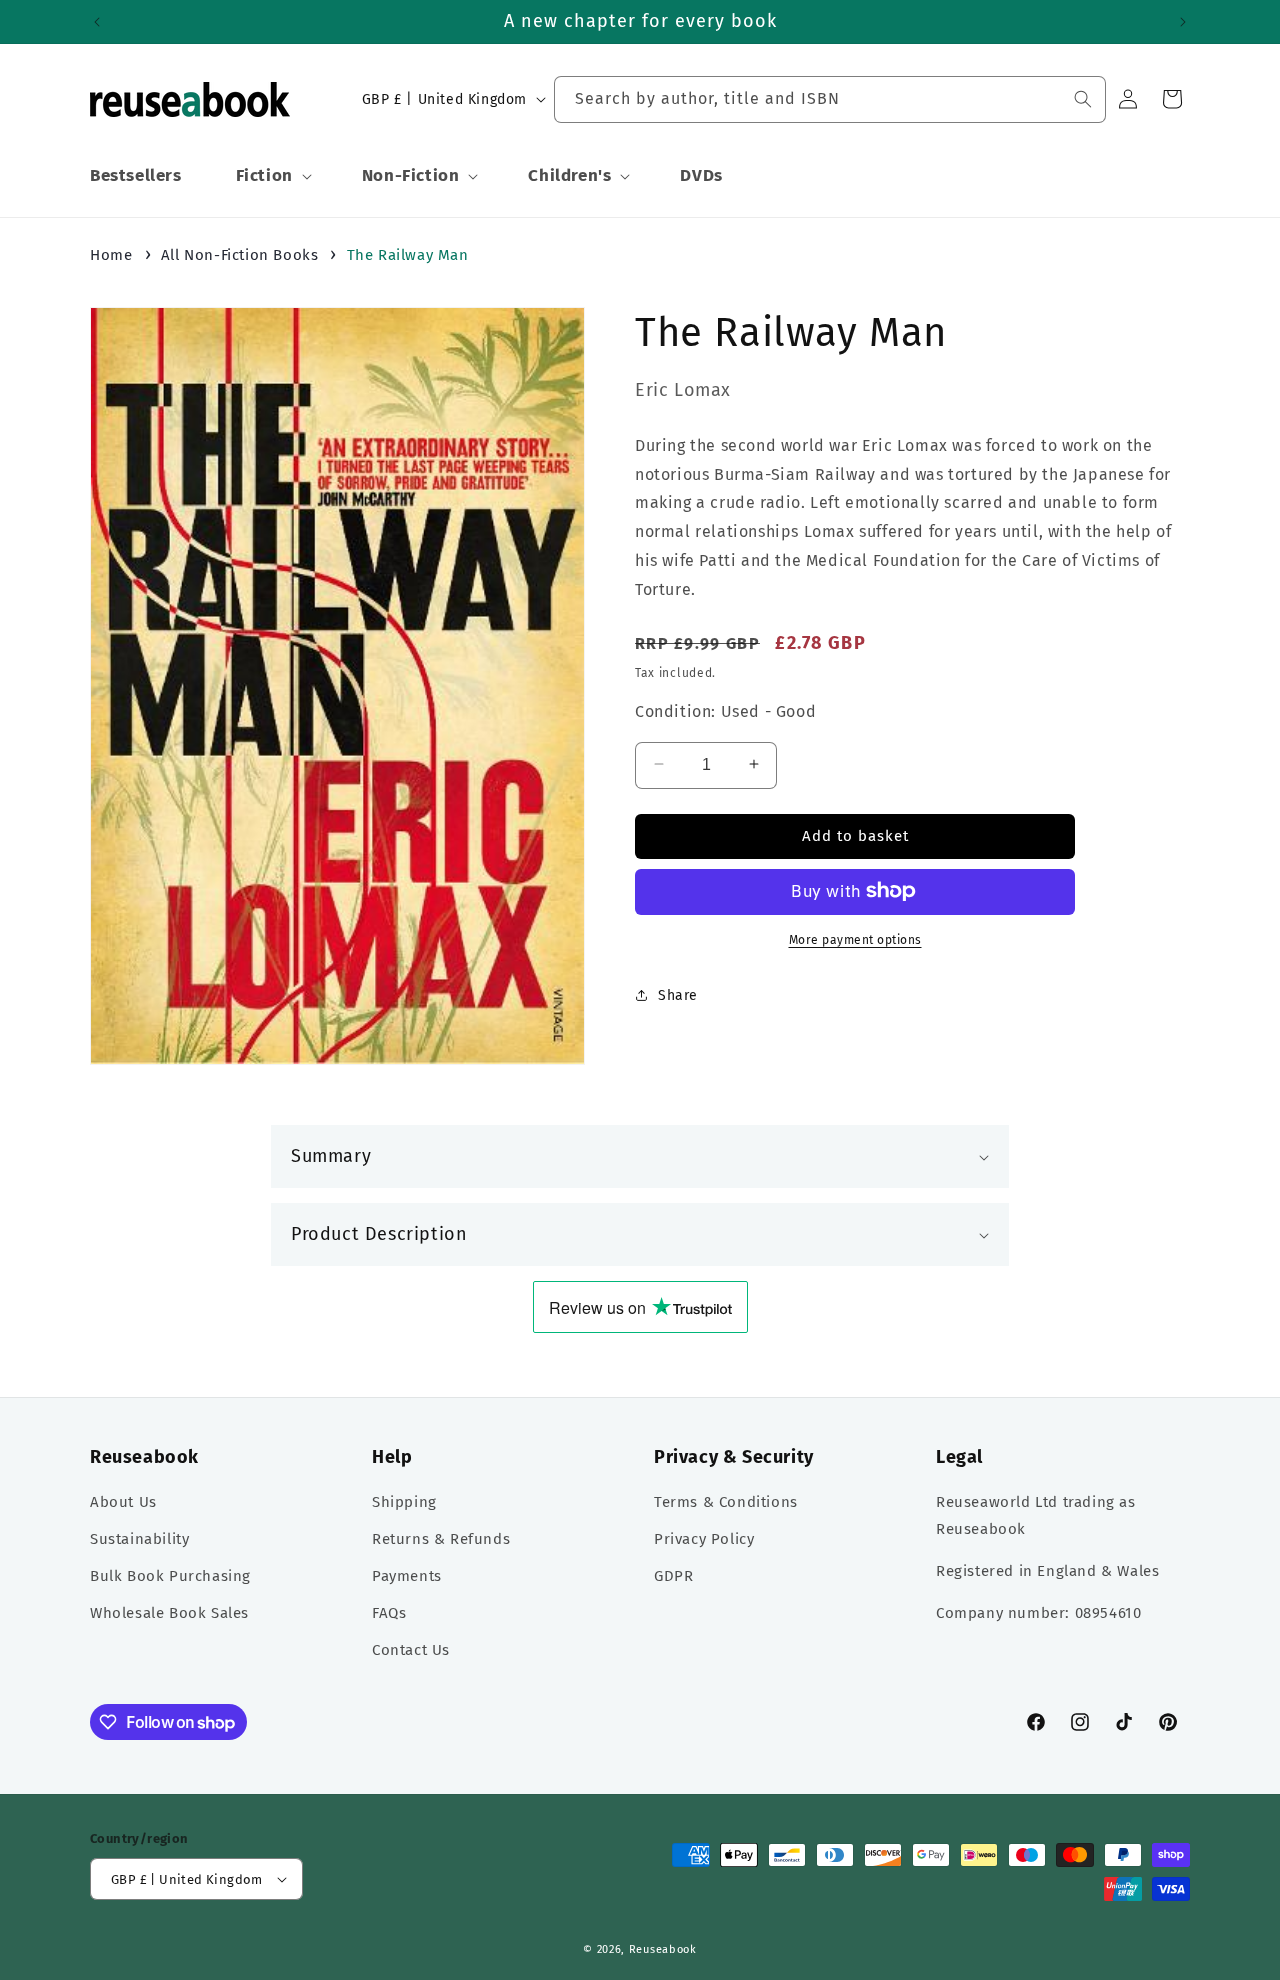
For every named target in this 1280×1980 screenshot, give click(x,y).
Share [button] (678, 994)
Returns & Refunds (441, 1540)
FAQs (389, 1614)
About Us (123, 1503)
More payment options (855, 939)
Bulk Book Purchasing (170, 1577)
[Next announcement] (1183, 22)
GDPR (673, 1577)
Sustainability (139, 1540)
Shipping (404, 1503)
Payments (407, 1577)
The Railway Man (408, 255)
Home (111, 255)
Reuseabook (663, 1949)
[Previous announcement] (97, 22)
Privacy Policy (704, 1540)
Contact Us (411, 1651)
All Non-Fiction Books (240, 255)
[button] (272, 176)
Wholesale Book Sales (169, 1614)
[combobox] (830, 99)
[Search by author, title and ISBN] (1083, 99)
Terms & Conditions (726, 1503)
